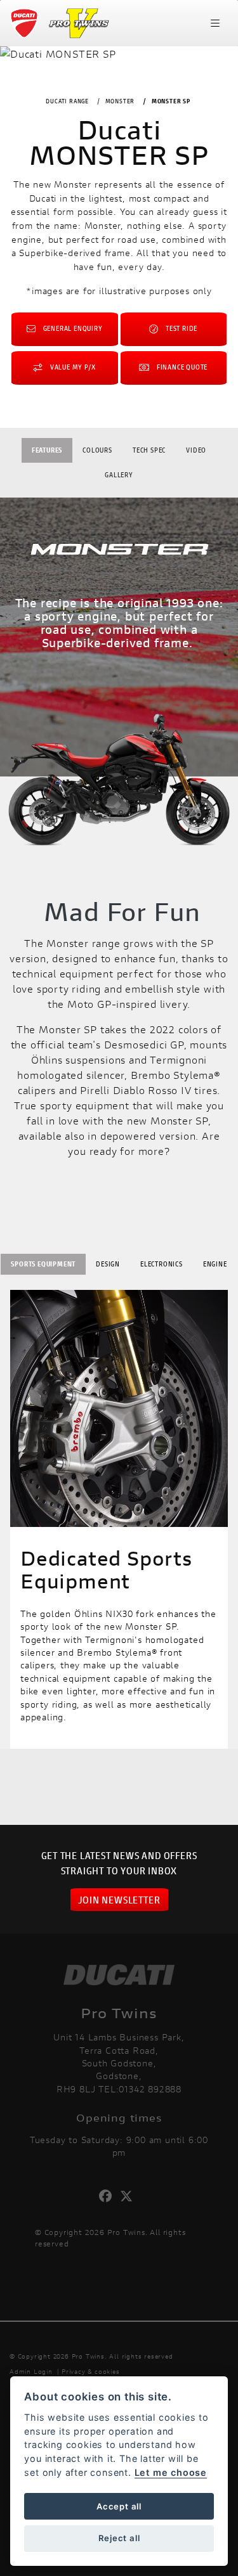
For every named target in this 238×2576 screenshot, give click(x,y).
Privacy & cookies (91, 2372)
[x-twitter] (130, 2196)
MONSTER (120, 101)
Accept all (119, 2506)
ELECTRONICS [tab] (162, 1264)
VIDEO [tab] (196, 450)
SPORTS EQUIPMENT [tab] (43, 1264)
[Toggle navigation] (215, 23)
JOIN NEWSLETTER (119, 1899)
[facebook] (109, 2196)
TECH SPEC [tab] (149, 450)
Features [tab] (47, 450)
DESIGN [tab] (108, 1264)
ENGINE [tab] (215, 1264)
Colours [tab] (97, 450)
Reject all (119, 2538)
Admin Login (31, 2372)
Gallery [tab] (119, 474)
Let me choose (171, 2472)
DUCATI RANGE (67, 101)
